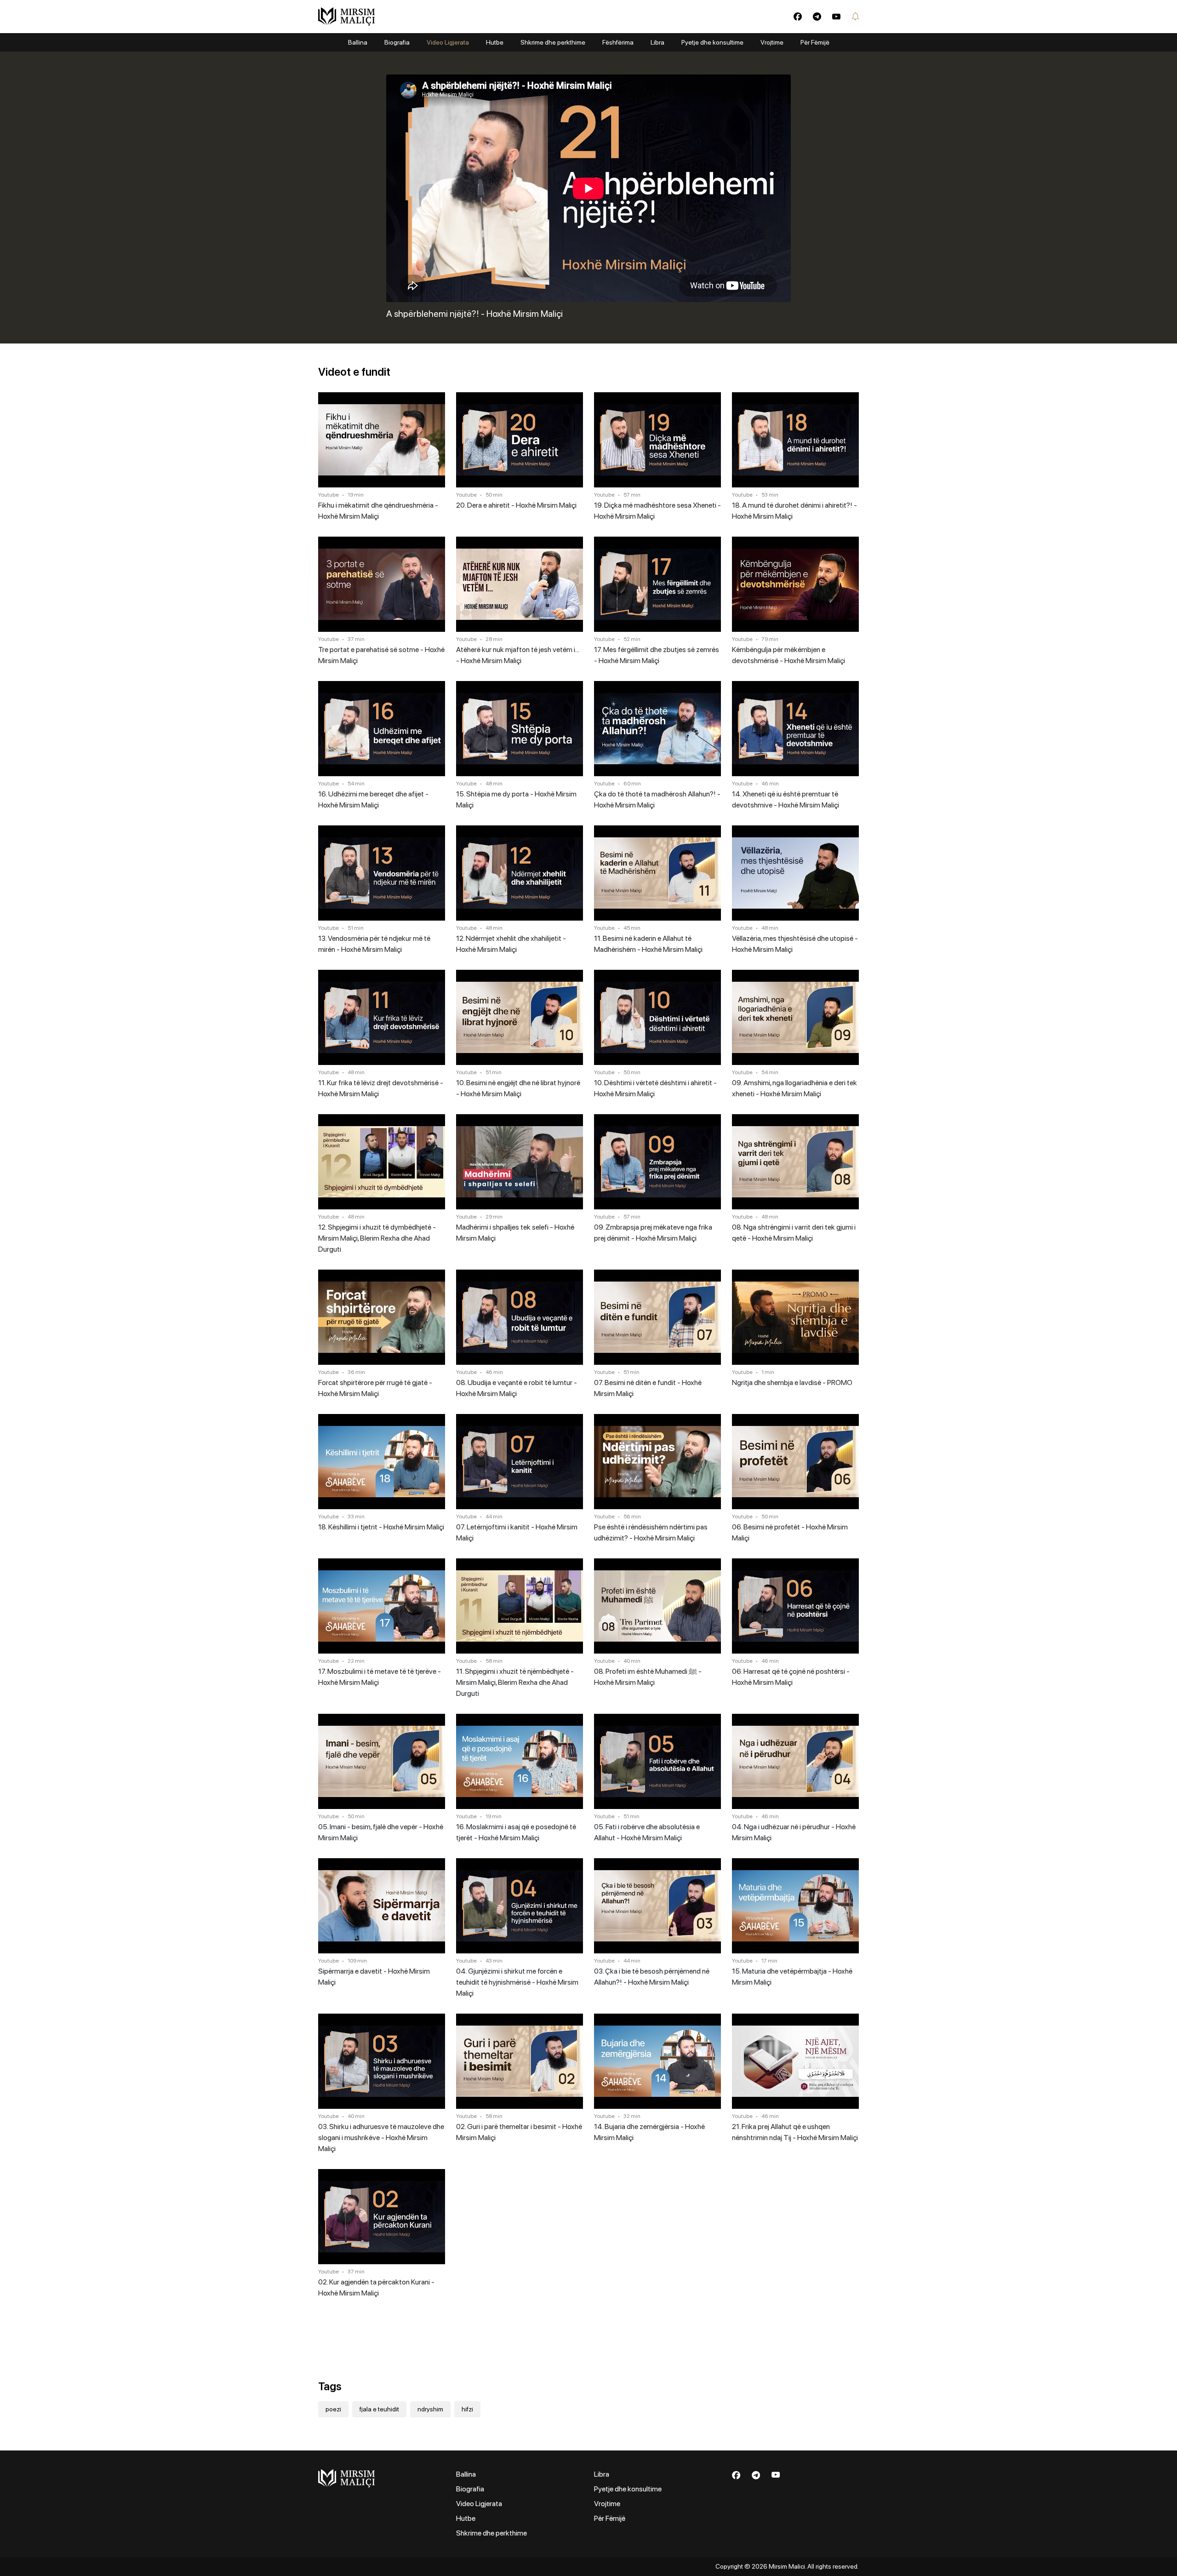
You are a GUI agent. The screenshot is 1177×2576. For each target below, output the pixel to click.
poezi (333, 2409)
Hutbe (495, 42)
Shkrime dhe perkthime (553, 42)
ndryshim (430, 2409)
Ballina (358, 42)
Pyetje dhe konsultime (712, 42)
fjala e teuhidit (379, 2409)
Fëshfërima (618, 42)
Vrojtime (772, 42)
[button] (855, 17)
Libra (657, 42)
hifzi (467, 2409)
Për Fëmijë (815, 42)
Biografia (397, 42)
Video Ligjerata (448, 42)
